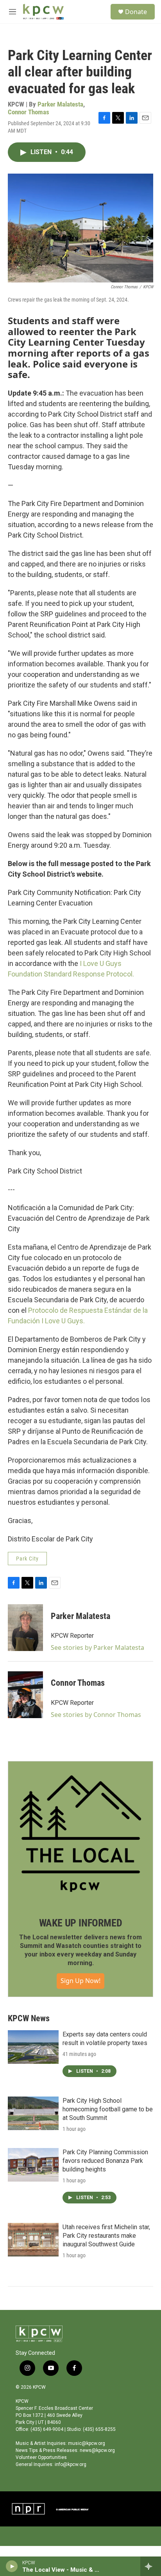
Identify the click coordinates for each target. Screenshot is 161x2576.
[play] (12, 2566)
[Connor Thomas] (25, 1695)
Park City (27, 1559)
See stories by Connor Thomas (96, 1715)
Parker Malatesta (60, 104)
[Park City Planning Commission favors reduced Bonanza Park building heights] (33, 2165)
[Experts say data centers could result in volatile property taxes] (33, 2047)
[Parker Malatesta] (25, 1628)
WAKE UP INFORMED (81, 1923)
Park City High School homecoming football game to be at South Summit (108, 2109)
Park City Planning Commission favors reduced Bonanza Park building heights (105, 2161)
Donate (136, 12)
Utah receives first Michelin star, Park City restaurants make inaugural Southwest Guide (106, 2236)
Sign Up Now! (80, 1981)
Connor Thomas (29, 112)
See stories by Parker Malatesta (97, 1648)
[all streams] (151, 2566)
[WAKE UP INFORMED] (80, 1834)
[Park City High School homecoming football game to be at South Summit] (33, 2113)
